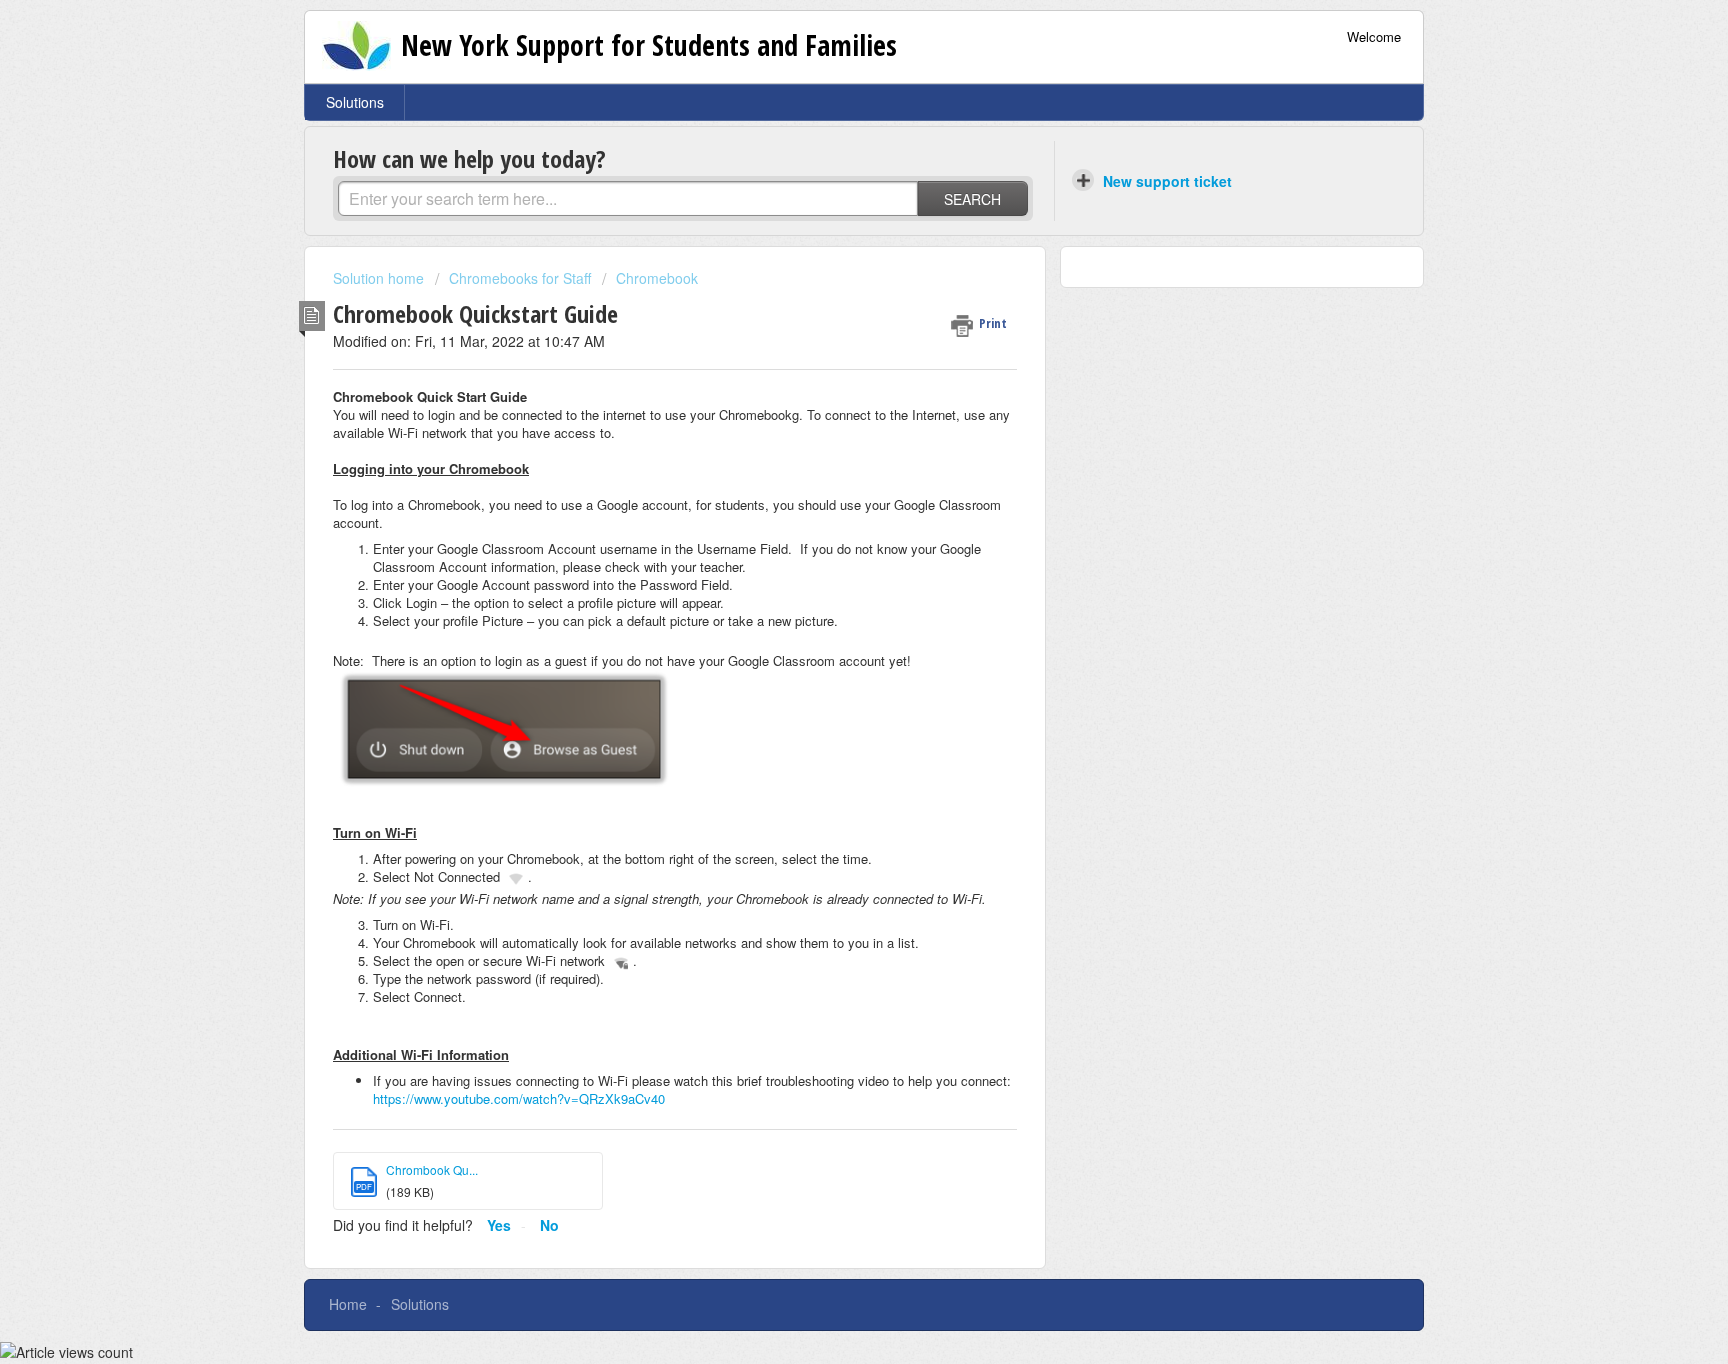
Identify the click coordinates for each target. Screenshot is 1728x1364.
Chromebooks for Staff (520, 278)
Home (348, 1304)
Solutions (355, 102)
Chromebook (657, 278)
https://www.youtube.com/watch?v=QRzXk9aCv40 (519, 1098)
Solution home (380, 278)
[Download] (827, 424)
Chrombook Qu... (432, 1169)
